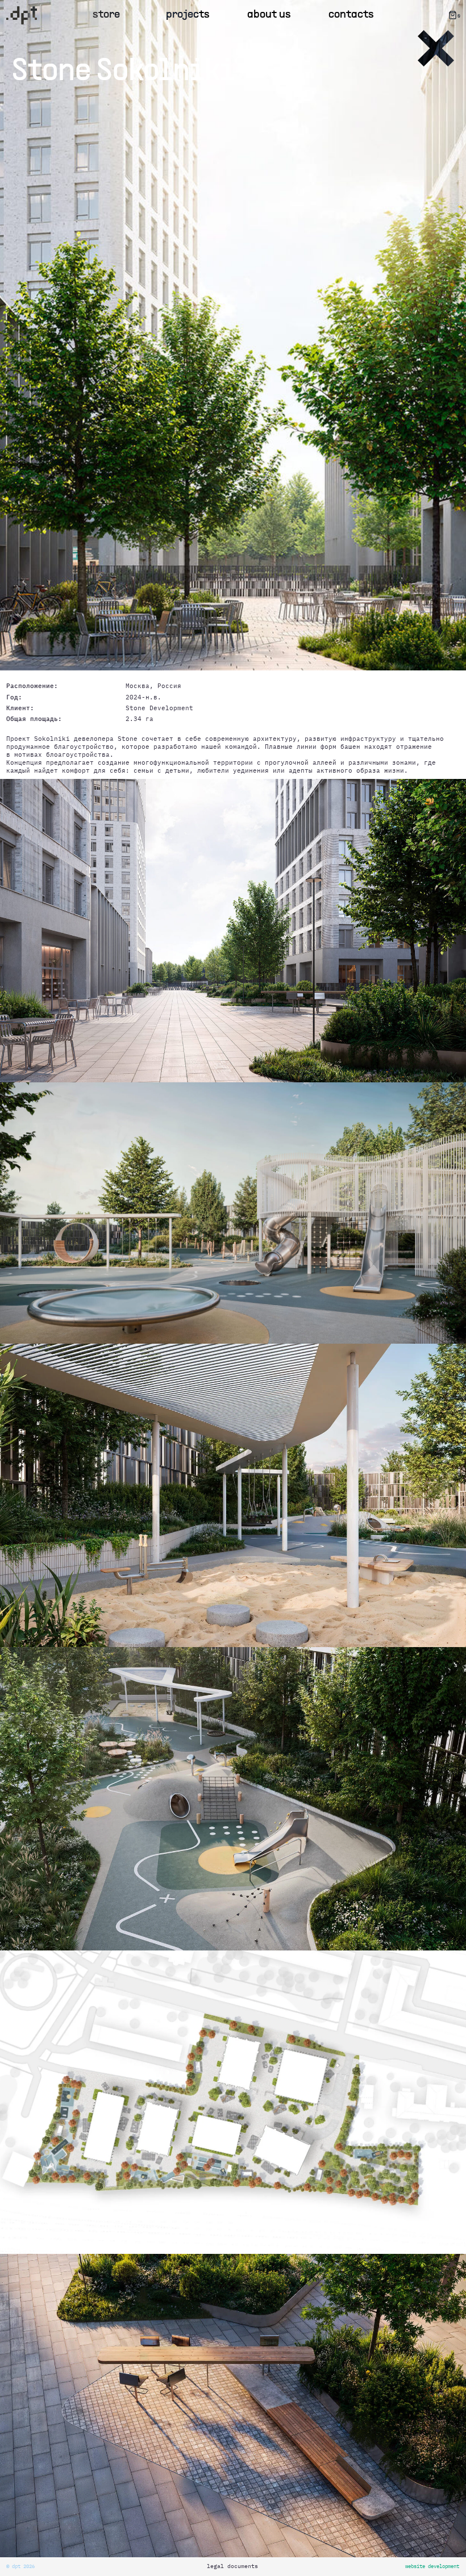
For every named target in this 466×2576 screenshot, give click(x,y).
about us (269, 15)
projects (188, 15)
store (106, 15)
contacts (351, 15)
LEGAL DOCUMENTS (232, 2566)
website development (432, 2566)
